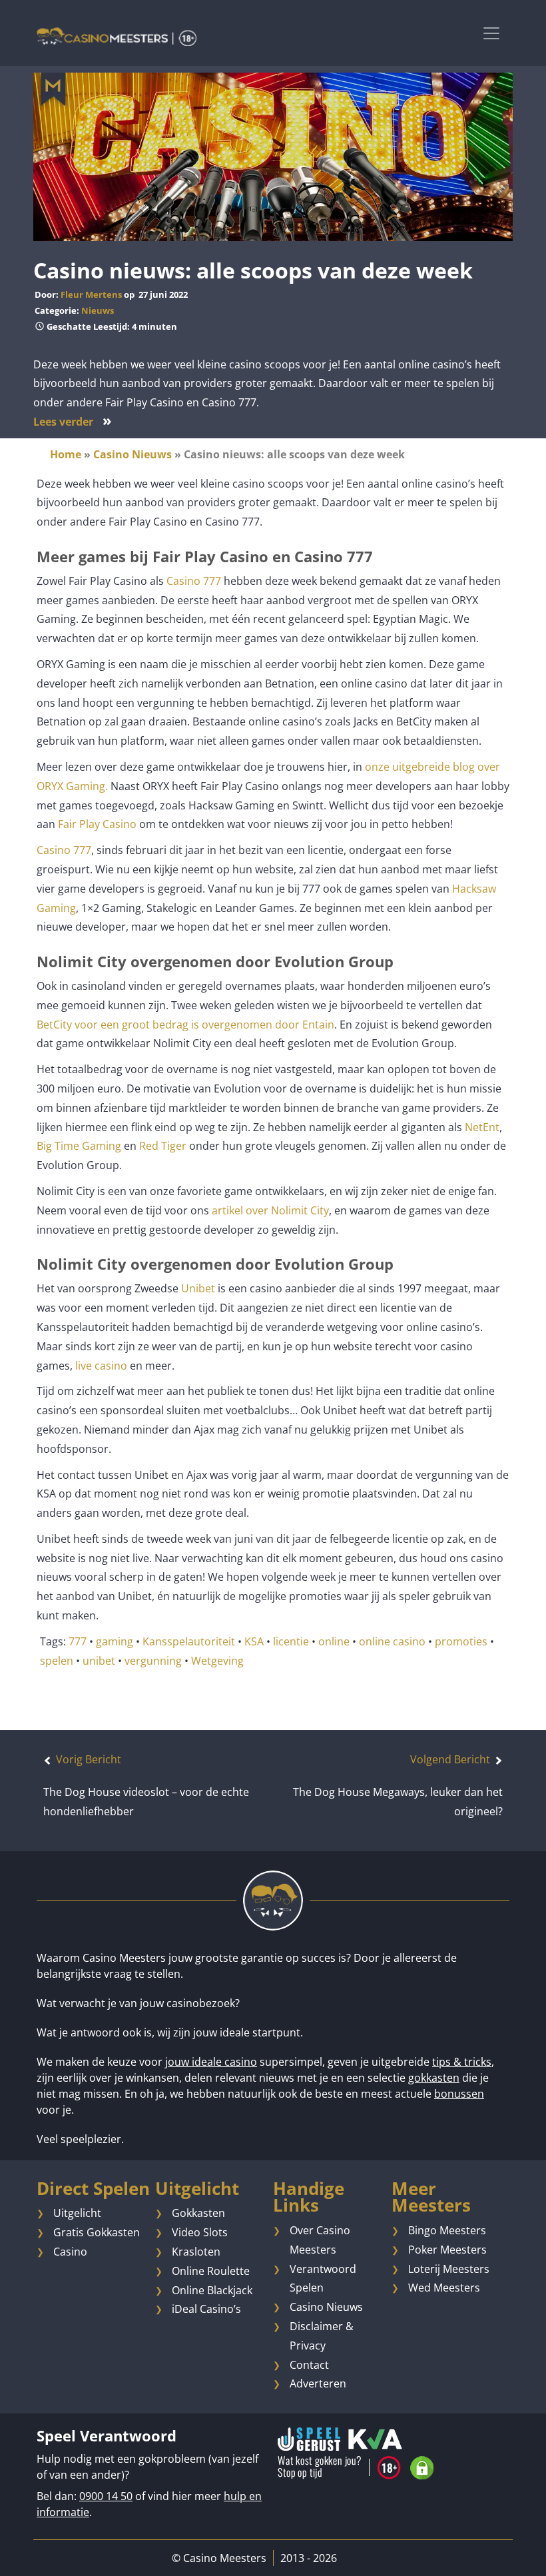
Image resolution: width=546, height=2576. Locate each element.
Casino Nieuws (133, 454)
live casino (101, 1366)
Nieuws (98, 310)
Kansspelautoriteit (189, 1641)
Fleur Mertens (91, 294)
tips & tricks (462, 2062)
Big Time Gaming (79, 1146)
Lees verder (73, 422)
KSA (254, 1641)
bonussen (459, 2094)
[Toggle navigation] (491, 33)
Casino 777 (194, 581)
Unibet (198, 1288)
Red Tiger (163, 1146)
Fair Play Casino (97, 824)
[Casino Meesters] (117, 36)
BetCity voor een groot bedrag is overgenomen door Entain (185, 1025)
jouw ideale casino (211, 2062)
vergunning (153, 1661)
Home (66, 454)
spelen (57, 1661)
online (334, 1641)
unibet (99, 1661)
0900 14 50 (106, 2496)
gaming (115, 1641)
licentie (291, 1641)
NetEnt (482, 1127)
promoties (461, 1641)
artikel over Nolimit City (269, 1210)
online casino (392, 1641)
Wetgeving (217, 1661)
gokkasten (434, 2078)
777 (78, 1641)
